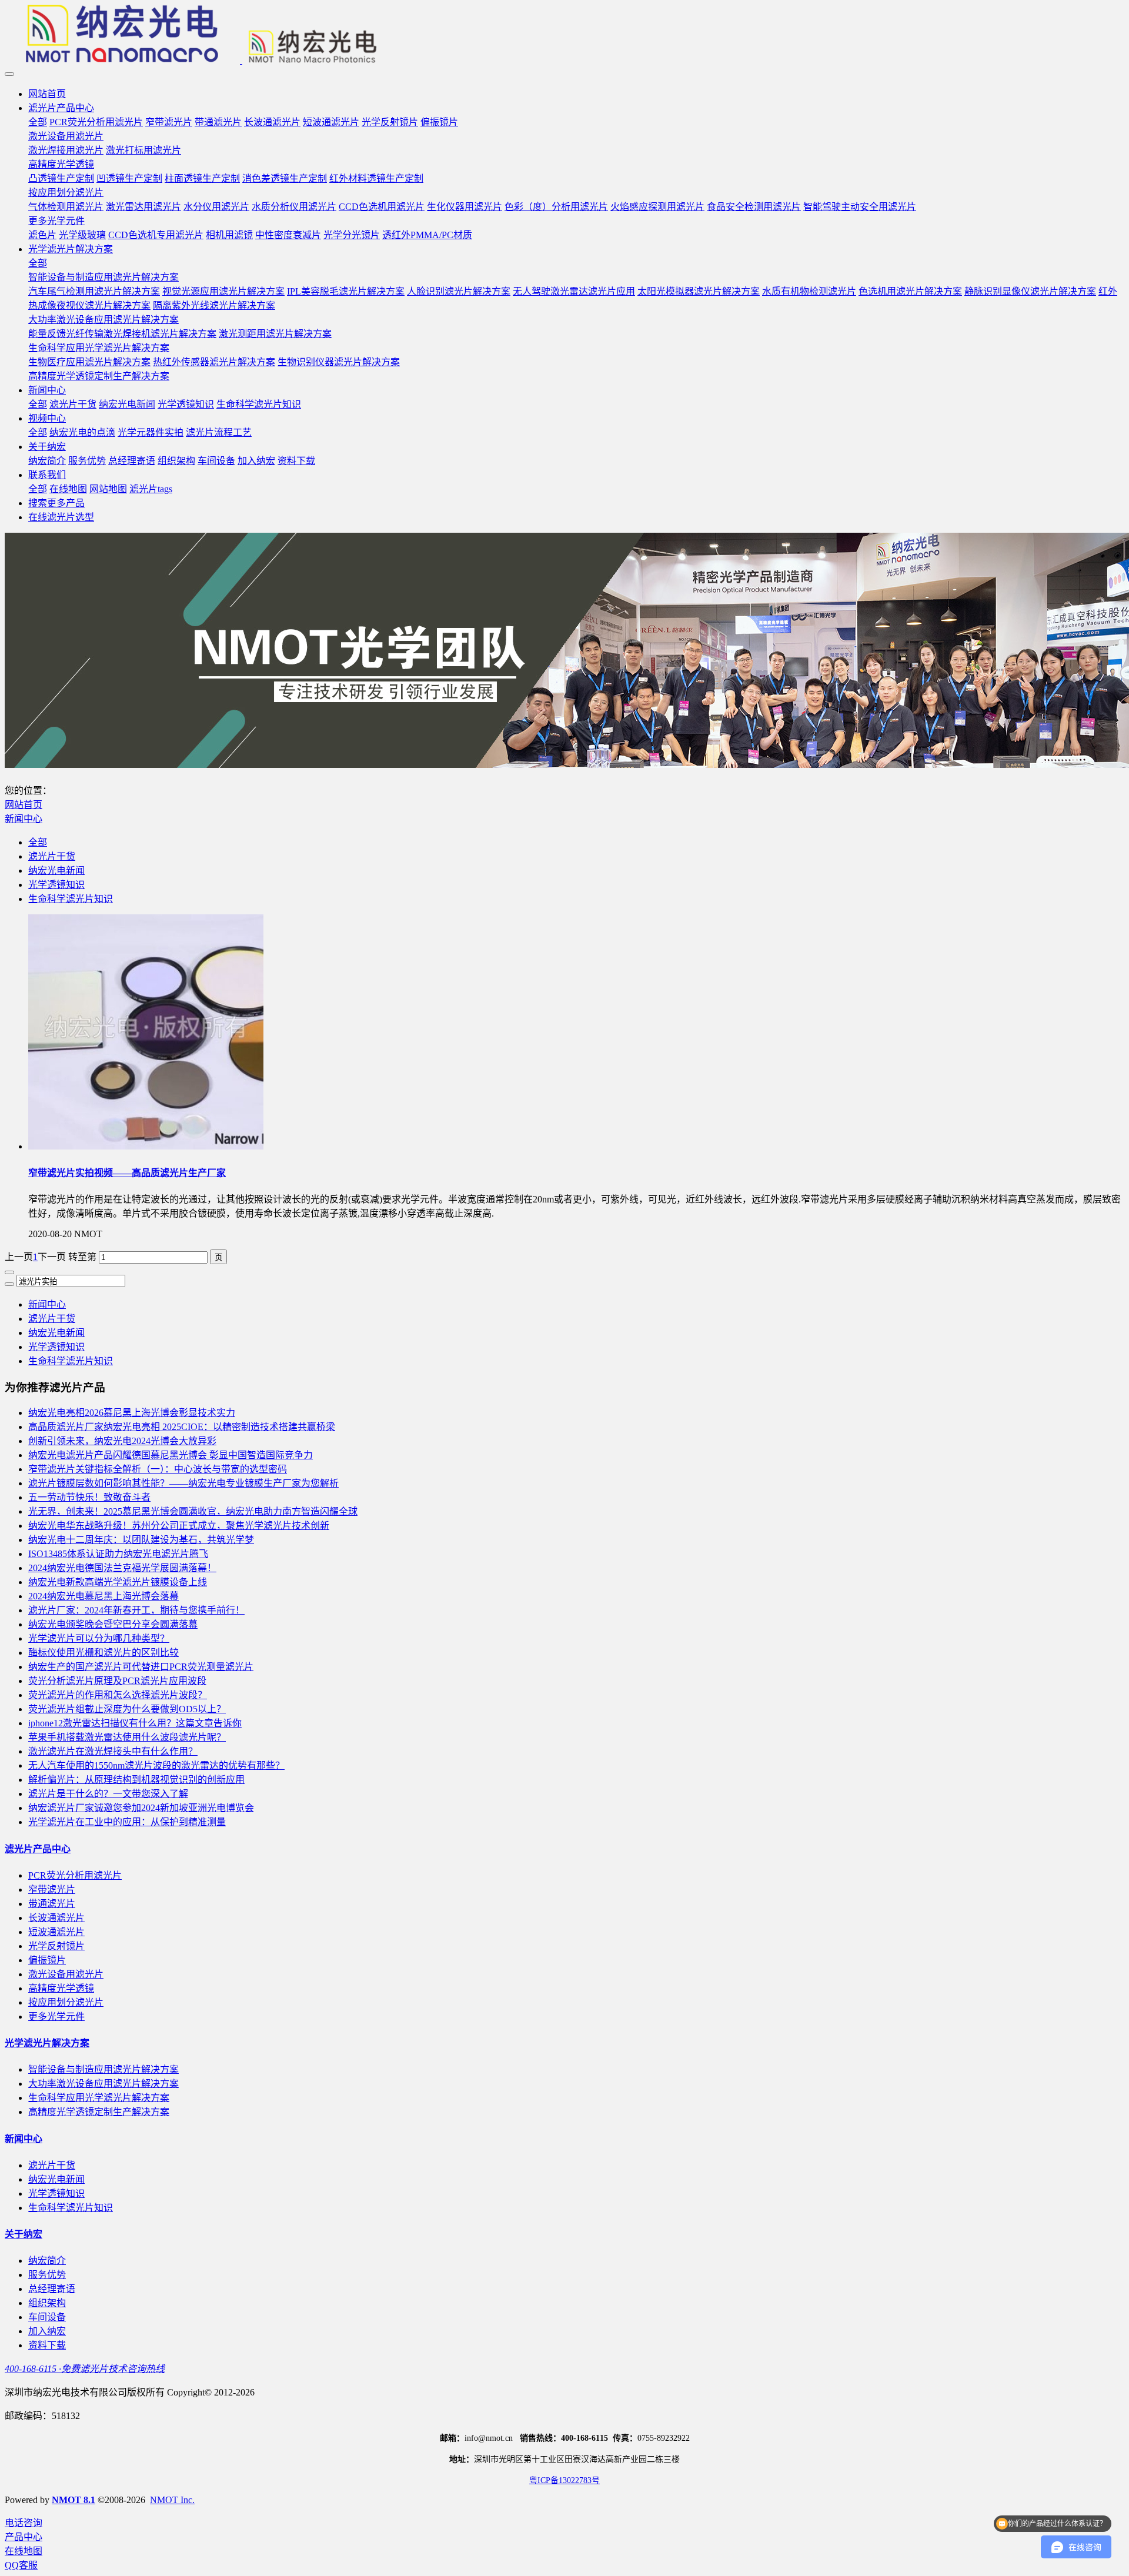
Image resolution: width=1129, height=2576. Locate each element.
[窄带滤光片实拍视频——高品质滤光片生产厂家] (146, 1146)
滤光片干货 (52, 856)
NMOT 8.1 (74, 2500)
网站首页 (47, 94)
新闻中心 (24, 819)
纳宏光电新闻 (56, 871)
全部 (38, 122)
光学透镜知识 (56, 885)
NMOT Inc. (172, 2500)
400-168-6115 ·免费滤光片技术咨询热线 (85, 2369)
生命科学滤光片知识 (71, 899)
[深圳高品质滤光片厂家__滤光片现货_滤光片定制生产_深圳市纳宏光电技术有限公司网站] (564, 35)
